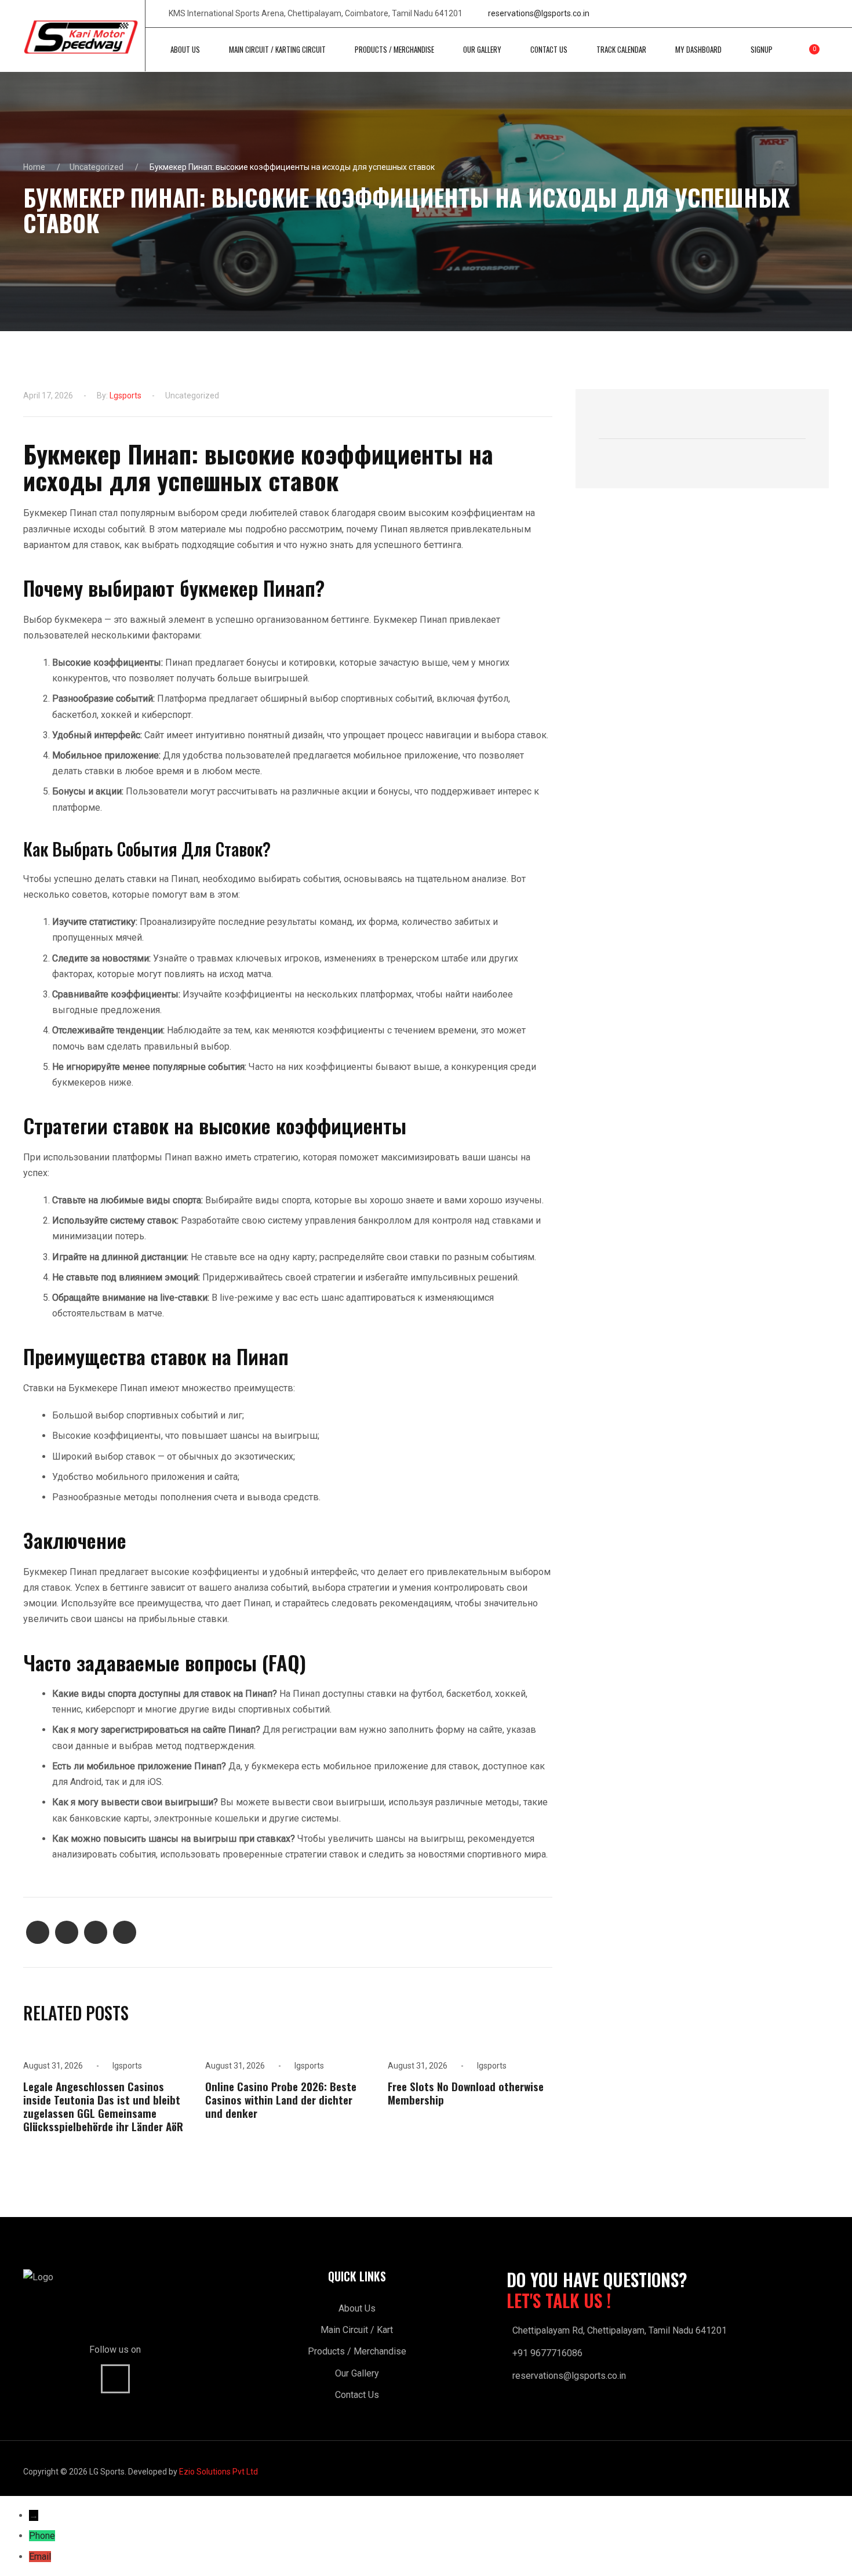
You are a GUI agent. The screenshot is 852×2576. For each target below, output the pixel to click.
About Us (357, 2308)
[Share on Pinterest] (96, 1932)
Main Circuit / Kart (357, 2330)
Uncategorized (97, 167)
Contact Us (357, 2395)
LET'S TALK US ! (559, 2301)
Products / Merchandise (357, 2351)
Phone (42, 2536)
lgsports (125, 396)
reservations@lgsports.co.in (539, 13)
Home (34, 167)
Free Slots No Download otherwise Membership (466, 2093)
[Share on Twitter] (67, 1932)
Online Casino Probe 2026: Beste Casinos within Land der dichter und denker (281, 2100)
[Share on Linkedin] (125, 1932)
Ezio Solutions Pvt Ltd (219, 2472)
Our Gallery (357, 2373)
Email (40, 2557)
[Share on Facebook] (38, 1932)
